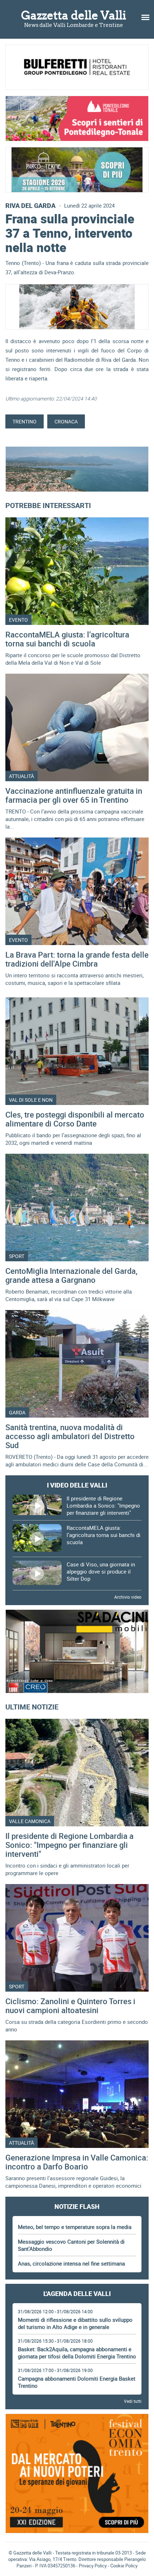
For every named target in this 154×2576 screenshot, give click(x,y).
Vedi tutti (133, 2401)
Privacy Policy (93, 2566)
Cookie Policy (124, 2566)
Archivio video (128, 1597)
